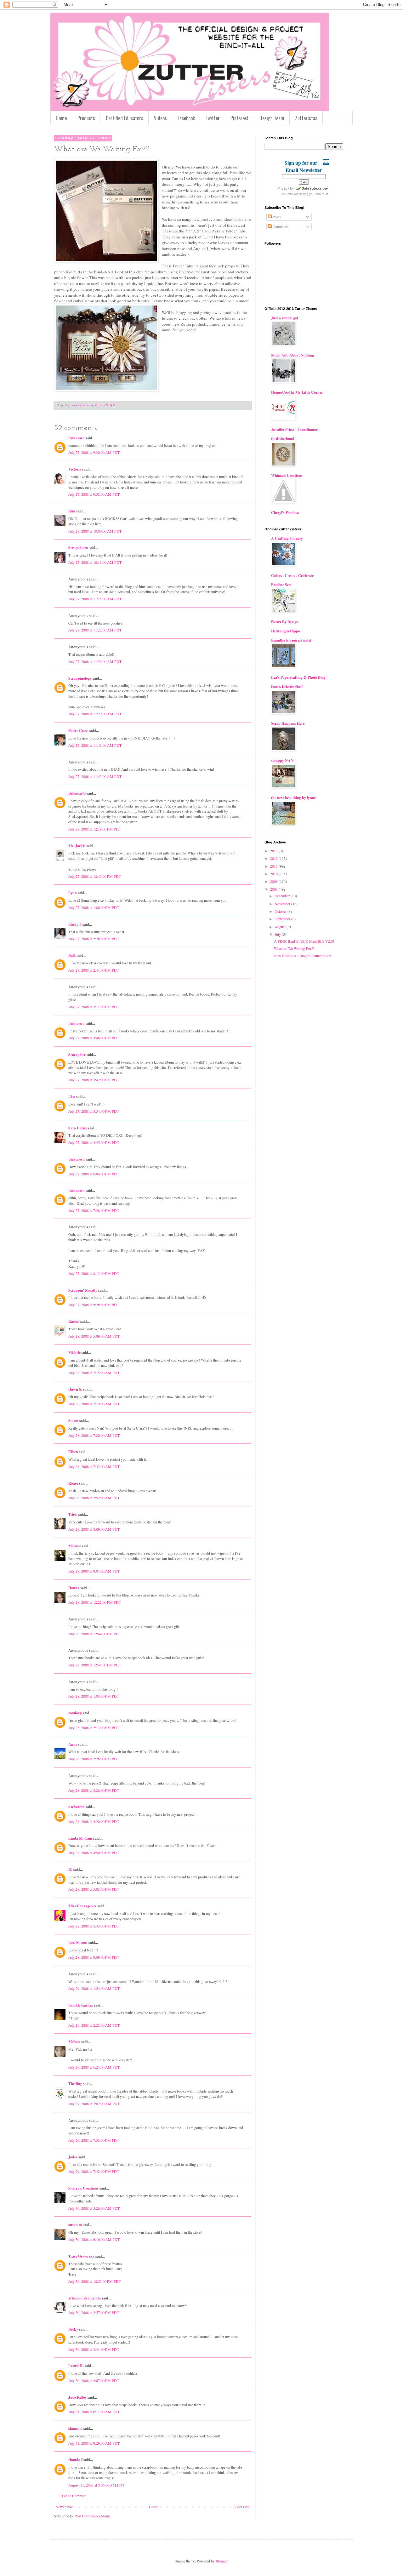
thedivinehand (283, 439)
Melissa (74, 2042)
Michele (74, 1353)
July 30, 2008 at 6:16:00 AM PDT (94, 2239)
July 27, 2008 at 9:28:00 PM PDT (94, 1305)
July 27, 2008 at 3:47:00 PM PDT (94, 1080)
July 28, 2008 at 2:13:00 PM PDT (94, 1728)
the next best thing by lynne (293, 798)
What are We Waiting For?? (294, 948)
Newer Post (65, 2507)
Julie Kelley (77, 2397)
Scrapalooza (78, 548)
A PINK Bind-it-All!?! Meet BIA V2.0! (304, 941)
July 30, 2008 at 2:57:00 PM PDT (94, 2312)
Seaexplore (77, 1055)
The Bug (75, 2084)
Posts (276, 217)
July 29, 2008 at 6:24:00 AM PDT (94, 2067)
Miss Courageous (82, 1906)
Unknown (77, 438)
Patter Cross (78, 731)
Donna (74, 1588)
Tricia (73, 1514)
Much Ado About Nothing (292, 355)
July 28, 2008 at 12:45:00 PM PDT (95, 1665)
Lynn (73, 893)
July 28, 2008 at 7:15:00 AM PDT (94, 1373)
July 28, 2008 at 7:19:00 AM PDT (94, 1404)
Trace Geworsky (81, 2256)
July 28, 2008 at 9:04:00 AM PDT (94, 1571)
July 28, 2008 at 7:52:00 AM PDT (94, 1498)
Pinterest (240, 118)
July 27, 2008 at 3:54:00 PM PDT (94, 1111)
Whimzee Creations (287, 475)
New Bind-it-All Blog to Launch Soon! (303, 956)
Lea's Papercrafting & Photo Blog (298, 677)
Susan (73, 1421)
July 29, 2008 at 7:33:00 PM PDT (94, 2140)
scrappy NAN (282, 760)
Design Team (272, 118)
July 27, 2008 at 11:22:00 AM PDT (95, 630)
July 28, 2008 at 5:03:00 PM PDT (94, 1889)
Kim (72, 511)
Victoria (75, 469)
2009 (274, 881)
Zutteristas (306, 118)
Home (61, 118)
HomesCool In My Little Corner (297, 392)
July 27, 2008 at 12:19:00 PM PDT (95, 829)
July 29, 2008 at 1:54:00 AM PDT (94, 1988)
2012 (274, 858)
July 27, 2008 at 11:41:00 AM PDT (95, 745)
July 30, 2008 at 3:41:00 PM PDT (94, 2349)
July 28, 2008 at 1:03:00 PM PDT (94, 1696)
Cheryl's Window (285, 513)
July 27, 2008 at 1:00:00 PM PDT (94, 907)
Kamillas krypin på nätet (291, 640)
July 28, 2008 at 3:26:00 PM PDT (94, 1790)
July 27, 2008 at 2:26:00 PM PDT (94, 939)
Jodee (73, 2157)
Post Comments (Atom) (92, 2516)
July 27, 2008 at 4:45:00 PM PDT (94, 1142)
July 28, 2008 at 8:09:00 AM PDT (94, 1529)
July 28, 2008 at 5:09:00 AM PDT (94, 1336)
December (283, 896)
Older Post (242, 2507)
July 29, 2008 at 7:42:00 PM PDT (94, 2171)
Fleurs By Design (285, 622)
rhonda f (75, 2460)
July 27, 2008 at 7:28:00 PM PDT (94, 1210)
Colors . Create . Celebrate (292, 576)
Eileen (73, 1452)
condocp (75, 1713)
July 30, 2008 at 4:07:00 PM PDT (94, 2380)
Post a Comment (74, 2496)
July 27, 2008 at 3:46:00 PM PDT (94, 1038)
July (278, 934)
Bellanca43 (77, 793)
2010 (274, 874)
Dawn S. (75, 1389)
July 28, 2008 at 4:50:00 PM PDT (94, 1853)
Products (86, 118)
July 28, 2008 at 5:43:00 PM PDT (94, 1926)
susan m (75, 2225)
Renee (73, 1483)
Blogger (221, 2561)
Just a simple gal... (286, 318)
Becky (73, 2329)
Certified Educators (125, 118)
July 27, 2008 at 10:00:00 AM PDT (95, 531)
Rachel (74, 1321)
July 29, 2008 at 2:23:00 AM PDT (94, 2025)
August (281, 927)
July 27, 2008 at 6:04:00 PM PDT (94, 1174)
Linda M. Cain (80, 1838)
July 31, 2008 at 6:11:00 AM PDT (94, 2412)
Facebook (186, 118)
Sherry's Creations (83, 2188)
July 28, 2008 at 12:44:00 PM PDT (95, 1634)
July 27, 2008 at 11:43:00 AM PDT (95, 776)
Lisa (72, 1097)
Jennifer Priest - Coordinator (294, 429)
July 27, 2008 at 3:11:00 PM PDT (94, 1007)
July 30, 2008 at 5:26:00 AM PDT (94, 2208)
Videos (160, 118)
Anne (73, 1744)
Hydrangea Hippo (286, 631)
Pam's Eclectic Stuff (287, 686)
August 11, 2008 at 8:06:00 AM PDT (96, 2485)
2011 (274, 866)
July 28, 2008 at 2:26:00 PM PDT (94, 1759)
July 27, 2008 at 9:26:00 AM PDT (94, 452)
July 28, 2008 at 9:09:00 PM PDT (94, 1957)
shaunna (75, 2428)
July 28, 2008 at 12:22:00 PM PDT (95, 1602)
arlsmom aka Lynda (85, 2298)
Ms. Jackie (77, 846)
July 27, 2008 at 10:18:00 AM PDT (95, 562)
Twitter (213, 118)
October (281, 911)
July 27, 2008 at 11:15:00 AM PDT (95, 599)
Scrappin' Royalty (83, 1290)
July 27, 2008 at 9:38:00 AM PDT (94, 494)
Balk (72, 955)
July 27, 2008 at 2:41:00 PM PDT (94, 970)
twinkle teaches (81, 2005)
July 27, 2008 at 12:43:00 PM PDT (95, 876)
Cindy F (75, 924)
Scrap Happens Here (288, 723)
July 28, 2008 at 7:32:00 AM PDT (94, 1466)
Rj (70, 1869)
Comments (280, 226)
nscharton (77, 1807)
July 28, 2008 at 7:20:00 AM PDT (94, 1435)
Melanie (75, 1546)
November (283, 904)
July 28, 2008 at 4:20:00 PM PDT (94, 1821)
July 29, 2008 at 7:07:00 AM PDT (94, 2104)
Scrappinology (80, 678)
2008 (274, 889)
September (283, 919)
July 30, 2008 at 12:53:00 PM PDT (95, 2281)
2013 (274, 851)
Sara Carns (78, 1128)
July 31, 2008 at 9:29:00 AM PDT (94, 2443)
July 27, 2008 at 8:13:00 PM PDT (94, 1273)
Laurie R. (76, 2366)
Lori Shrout (78, 1942)
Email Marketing (297, 194)
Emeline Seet (281, 585)
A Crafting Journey (287, 538)
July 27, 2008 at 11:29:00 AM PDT (95, 661)
